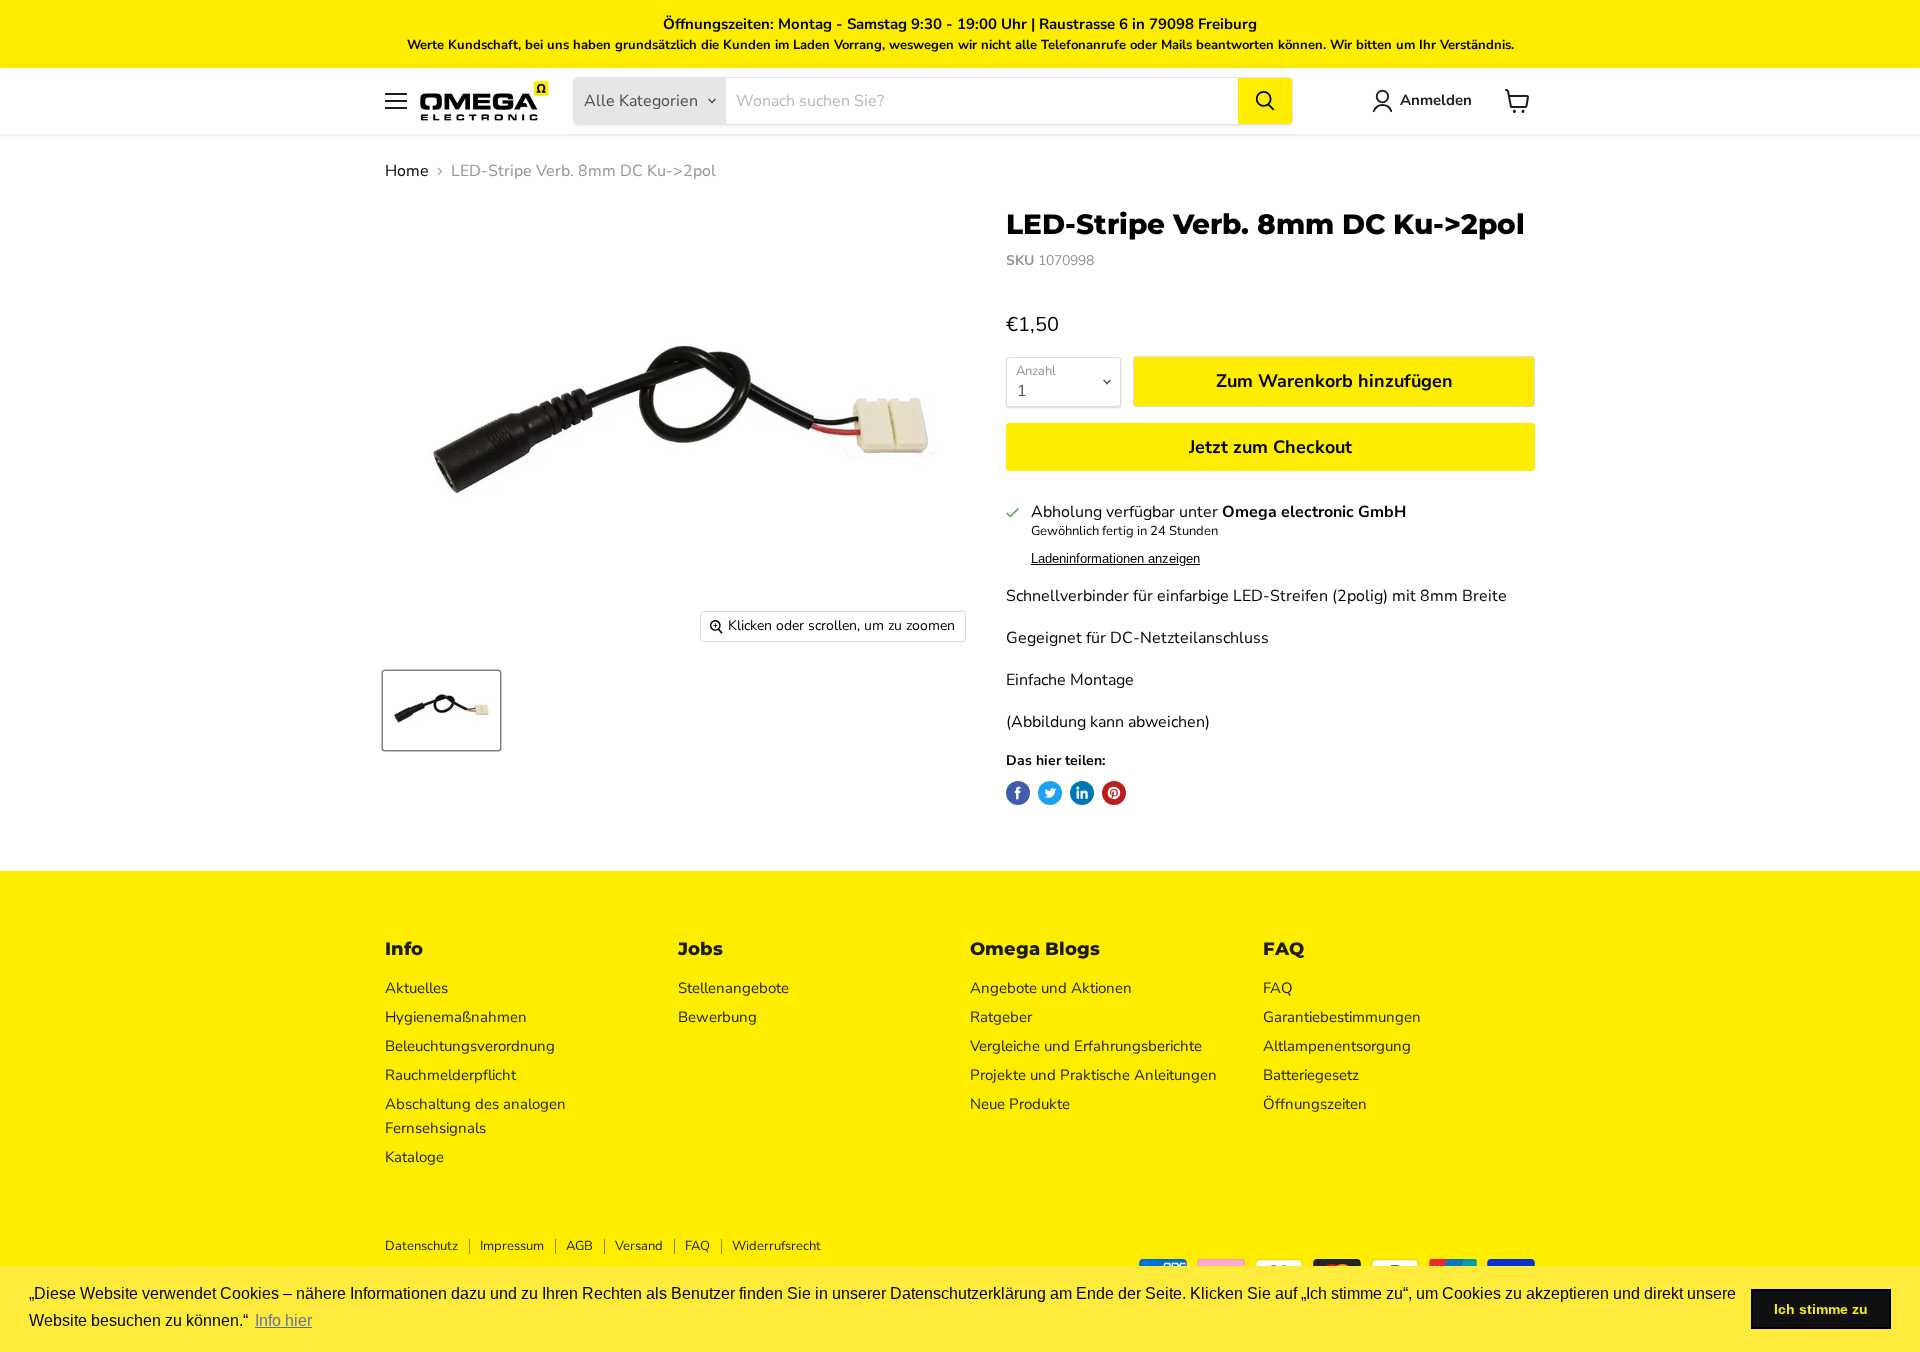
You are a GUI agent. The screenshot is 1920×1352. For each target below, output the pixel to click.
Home (407, 171)
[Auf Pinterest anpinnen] (1114, 793)
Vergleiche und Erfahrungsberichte (1086, 1046)
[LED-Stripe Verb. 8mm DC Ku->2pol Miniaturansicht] (441, 710)
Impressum (512, 1246)
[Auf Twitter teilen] (1050, 793)
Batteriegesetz (1311, 1075)
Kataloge (414, 1157)
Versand (639, 1246)
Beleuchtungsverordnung (470, 1046)
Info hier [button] (283, 1320)
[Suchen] (1265, 101)
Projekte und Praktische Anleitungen (1093, 1075)
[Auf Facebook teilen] (1018, 793)
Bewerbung (717, 1017)
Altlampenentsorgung (1337, 1046)
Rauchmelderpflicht (450, 1075)
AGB (579, 1246)
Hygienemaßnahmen (456, 1017)
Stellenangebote (733, 988)
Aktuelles (416, 988)
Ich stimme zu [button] (1821, 1309)
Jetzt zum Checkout (1270, 447)
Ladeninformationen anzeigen (1115, 559)
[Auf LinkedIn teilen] (1082, 793)
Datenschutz (421, 1246)
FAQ (1278, 988)
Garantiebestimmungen (1342, 1017)
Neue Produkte (1020, 1104)
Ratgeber (1001, 1017)
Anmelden (1436, 100)
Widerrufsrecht (776, 1246)
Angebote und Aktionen (1051, 988)
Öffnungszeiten (1315, 1104)
